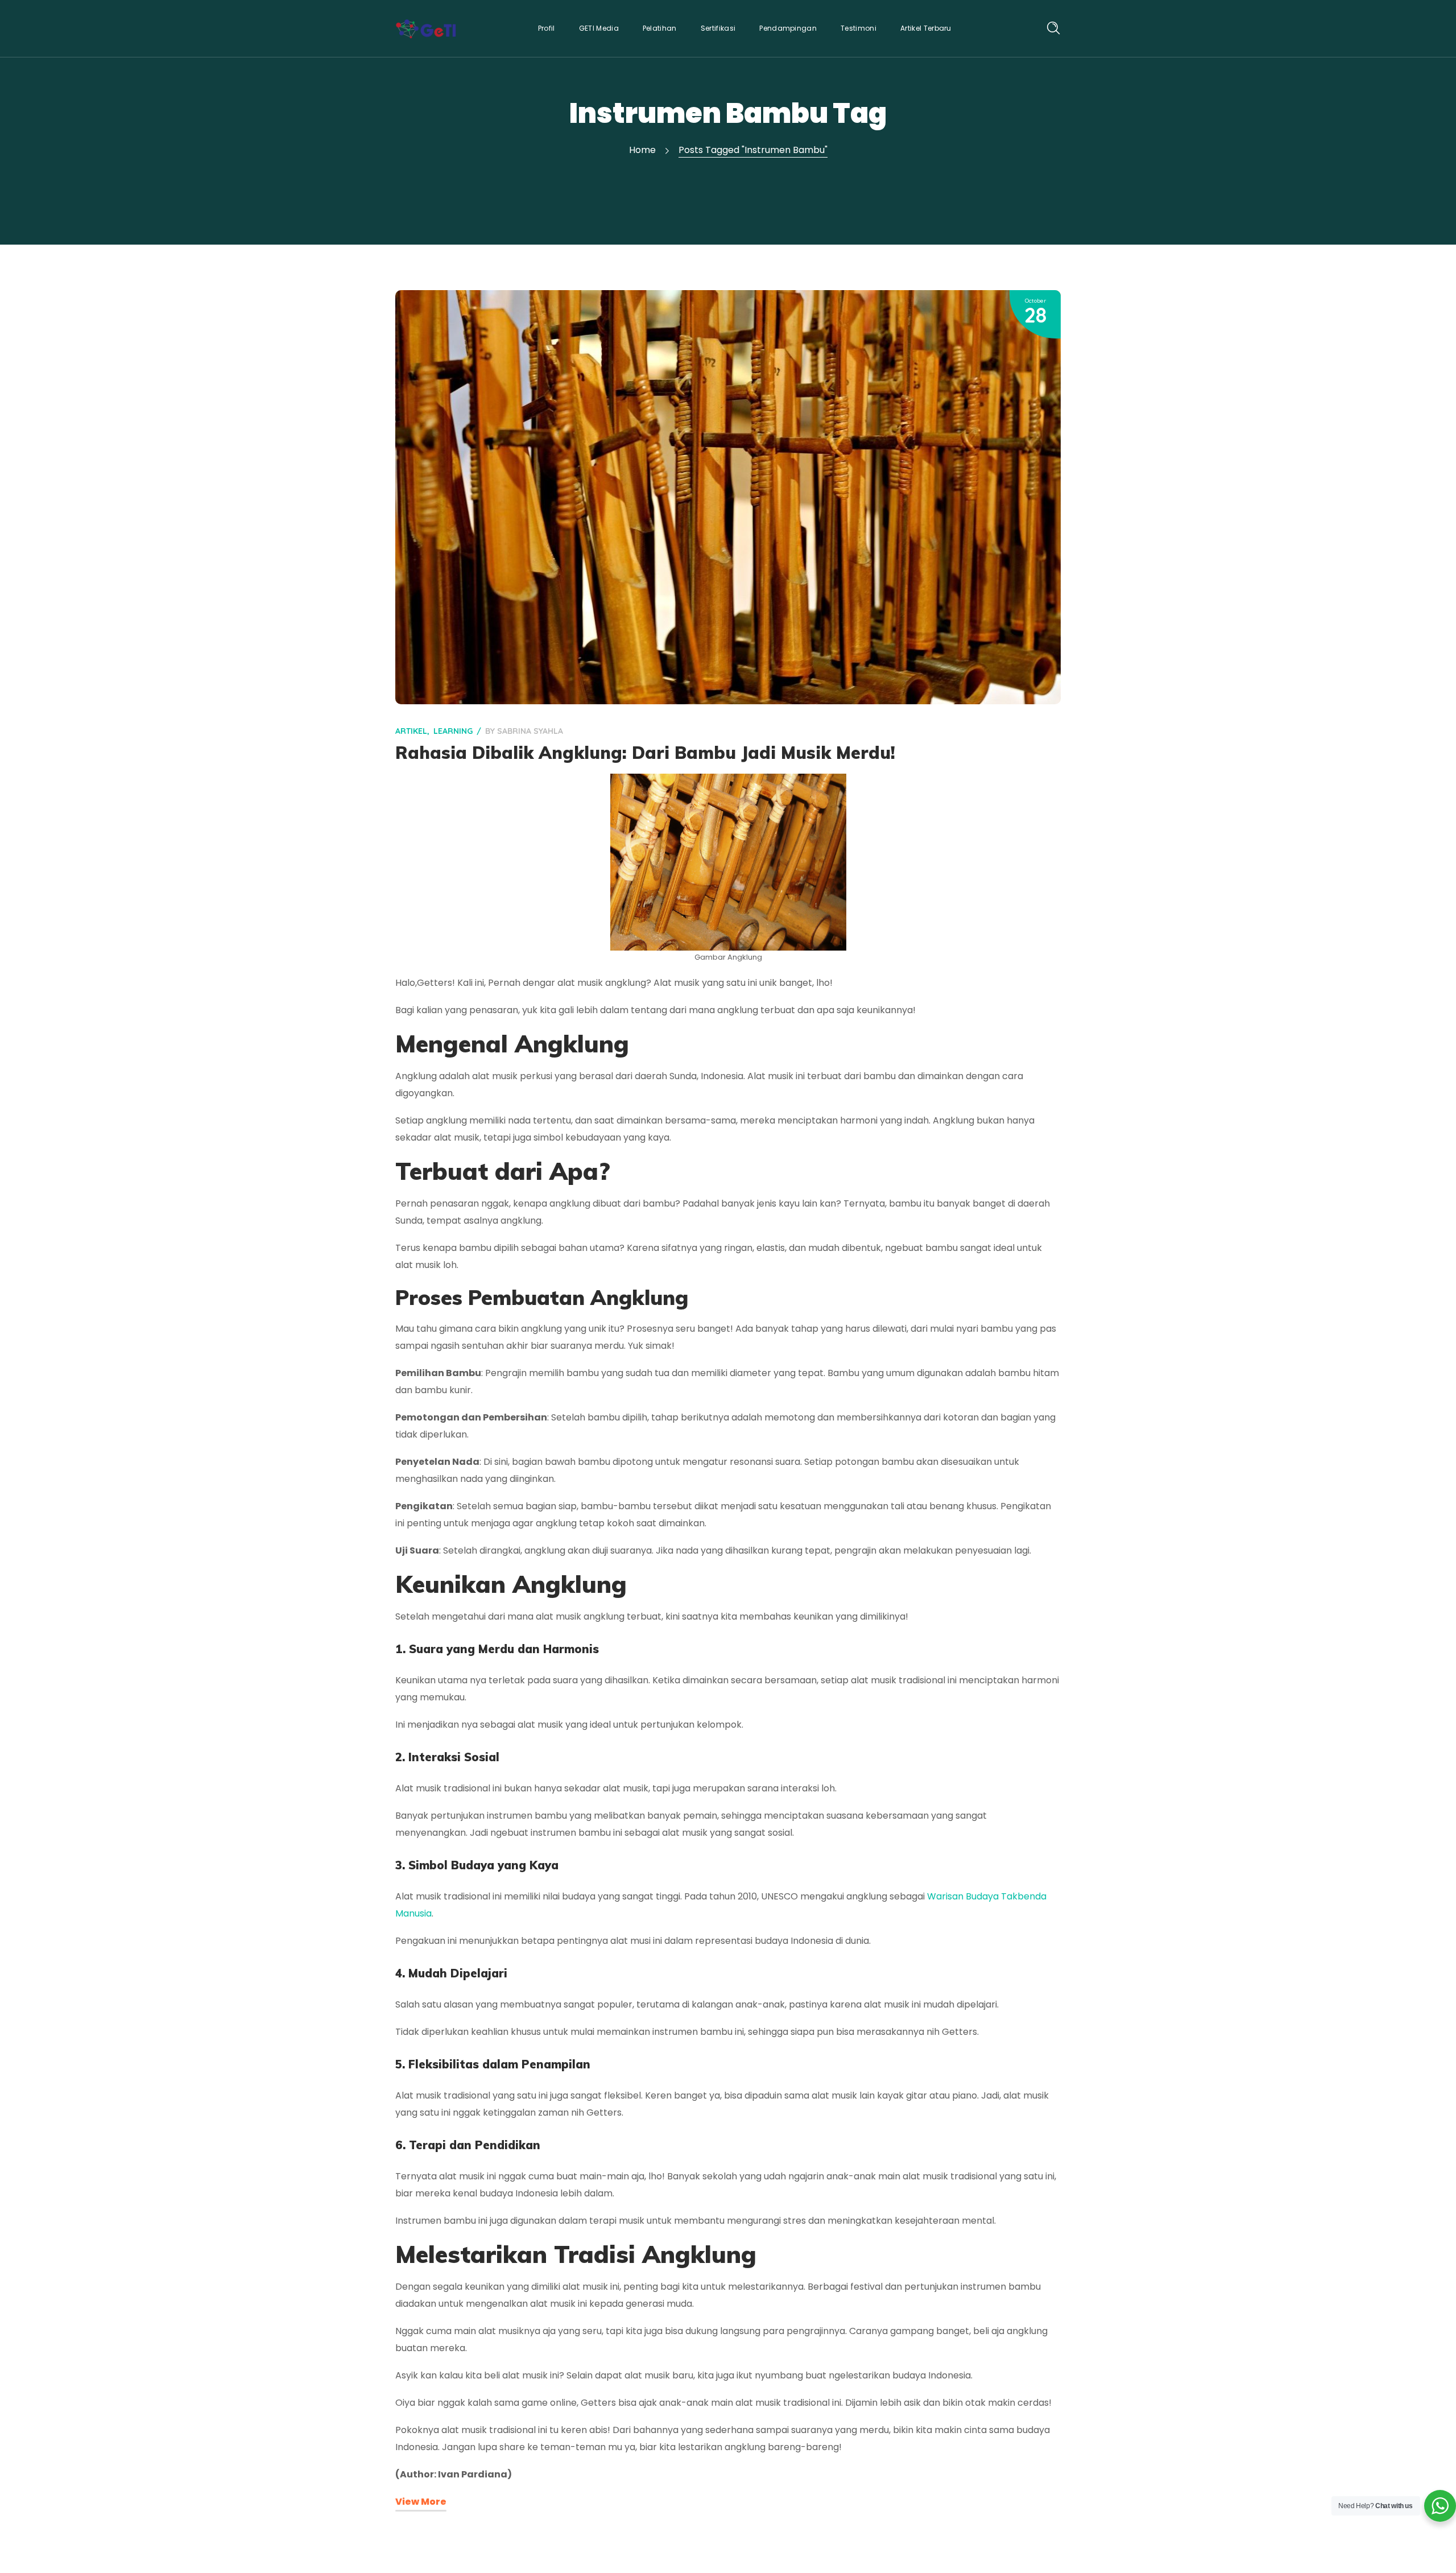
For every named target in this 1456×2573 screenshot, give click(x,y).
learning (453, 731)
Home (642, 150)
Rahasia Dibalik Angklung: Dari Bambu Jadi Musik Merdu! (645, 753)
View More (421, 2502)
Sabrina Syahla (530, 731)
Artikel (411, 731)
